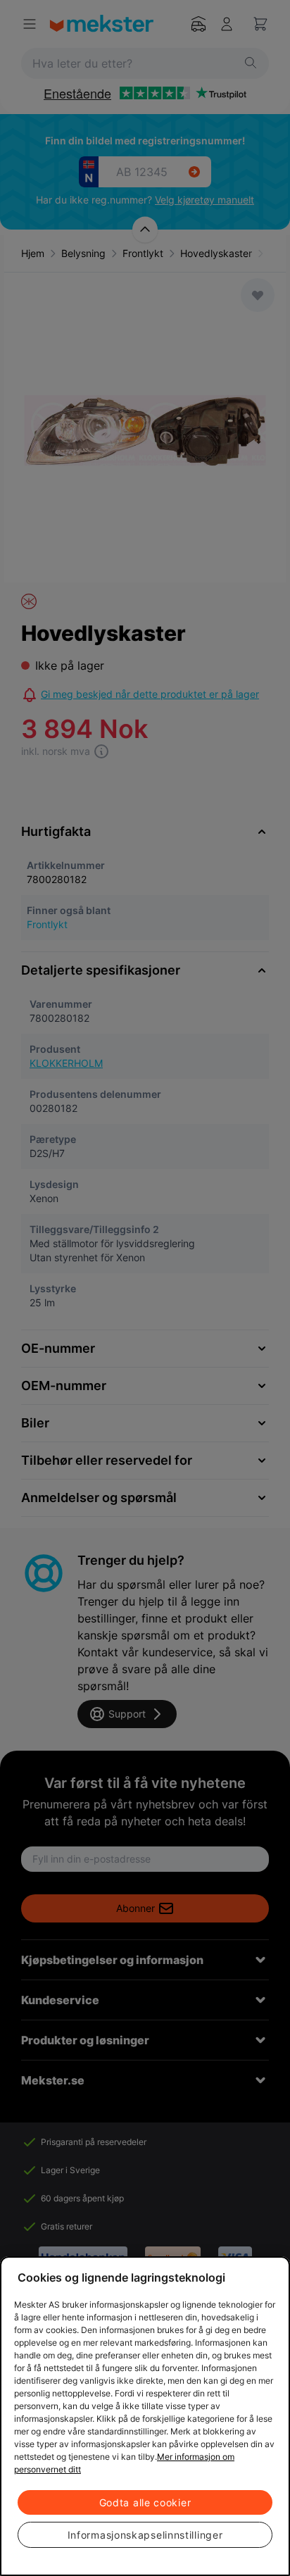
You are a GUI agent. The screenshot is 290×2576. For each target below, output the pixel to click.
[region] (145, 2416)
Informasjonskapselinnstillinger (145, 2535)
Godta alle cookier (145, 2502)
